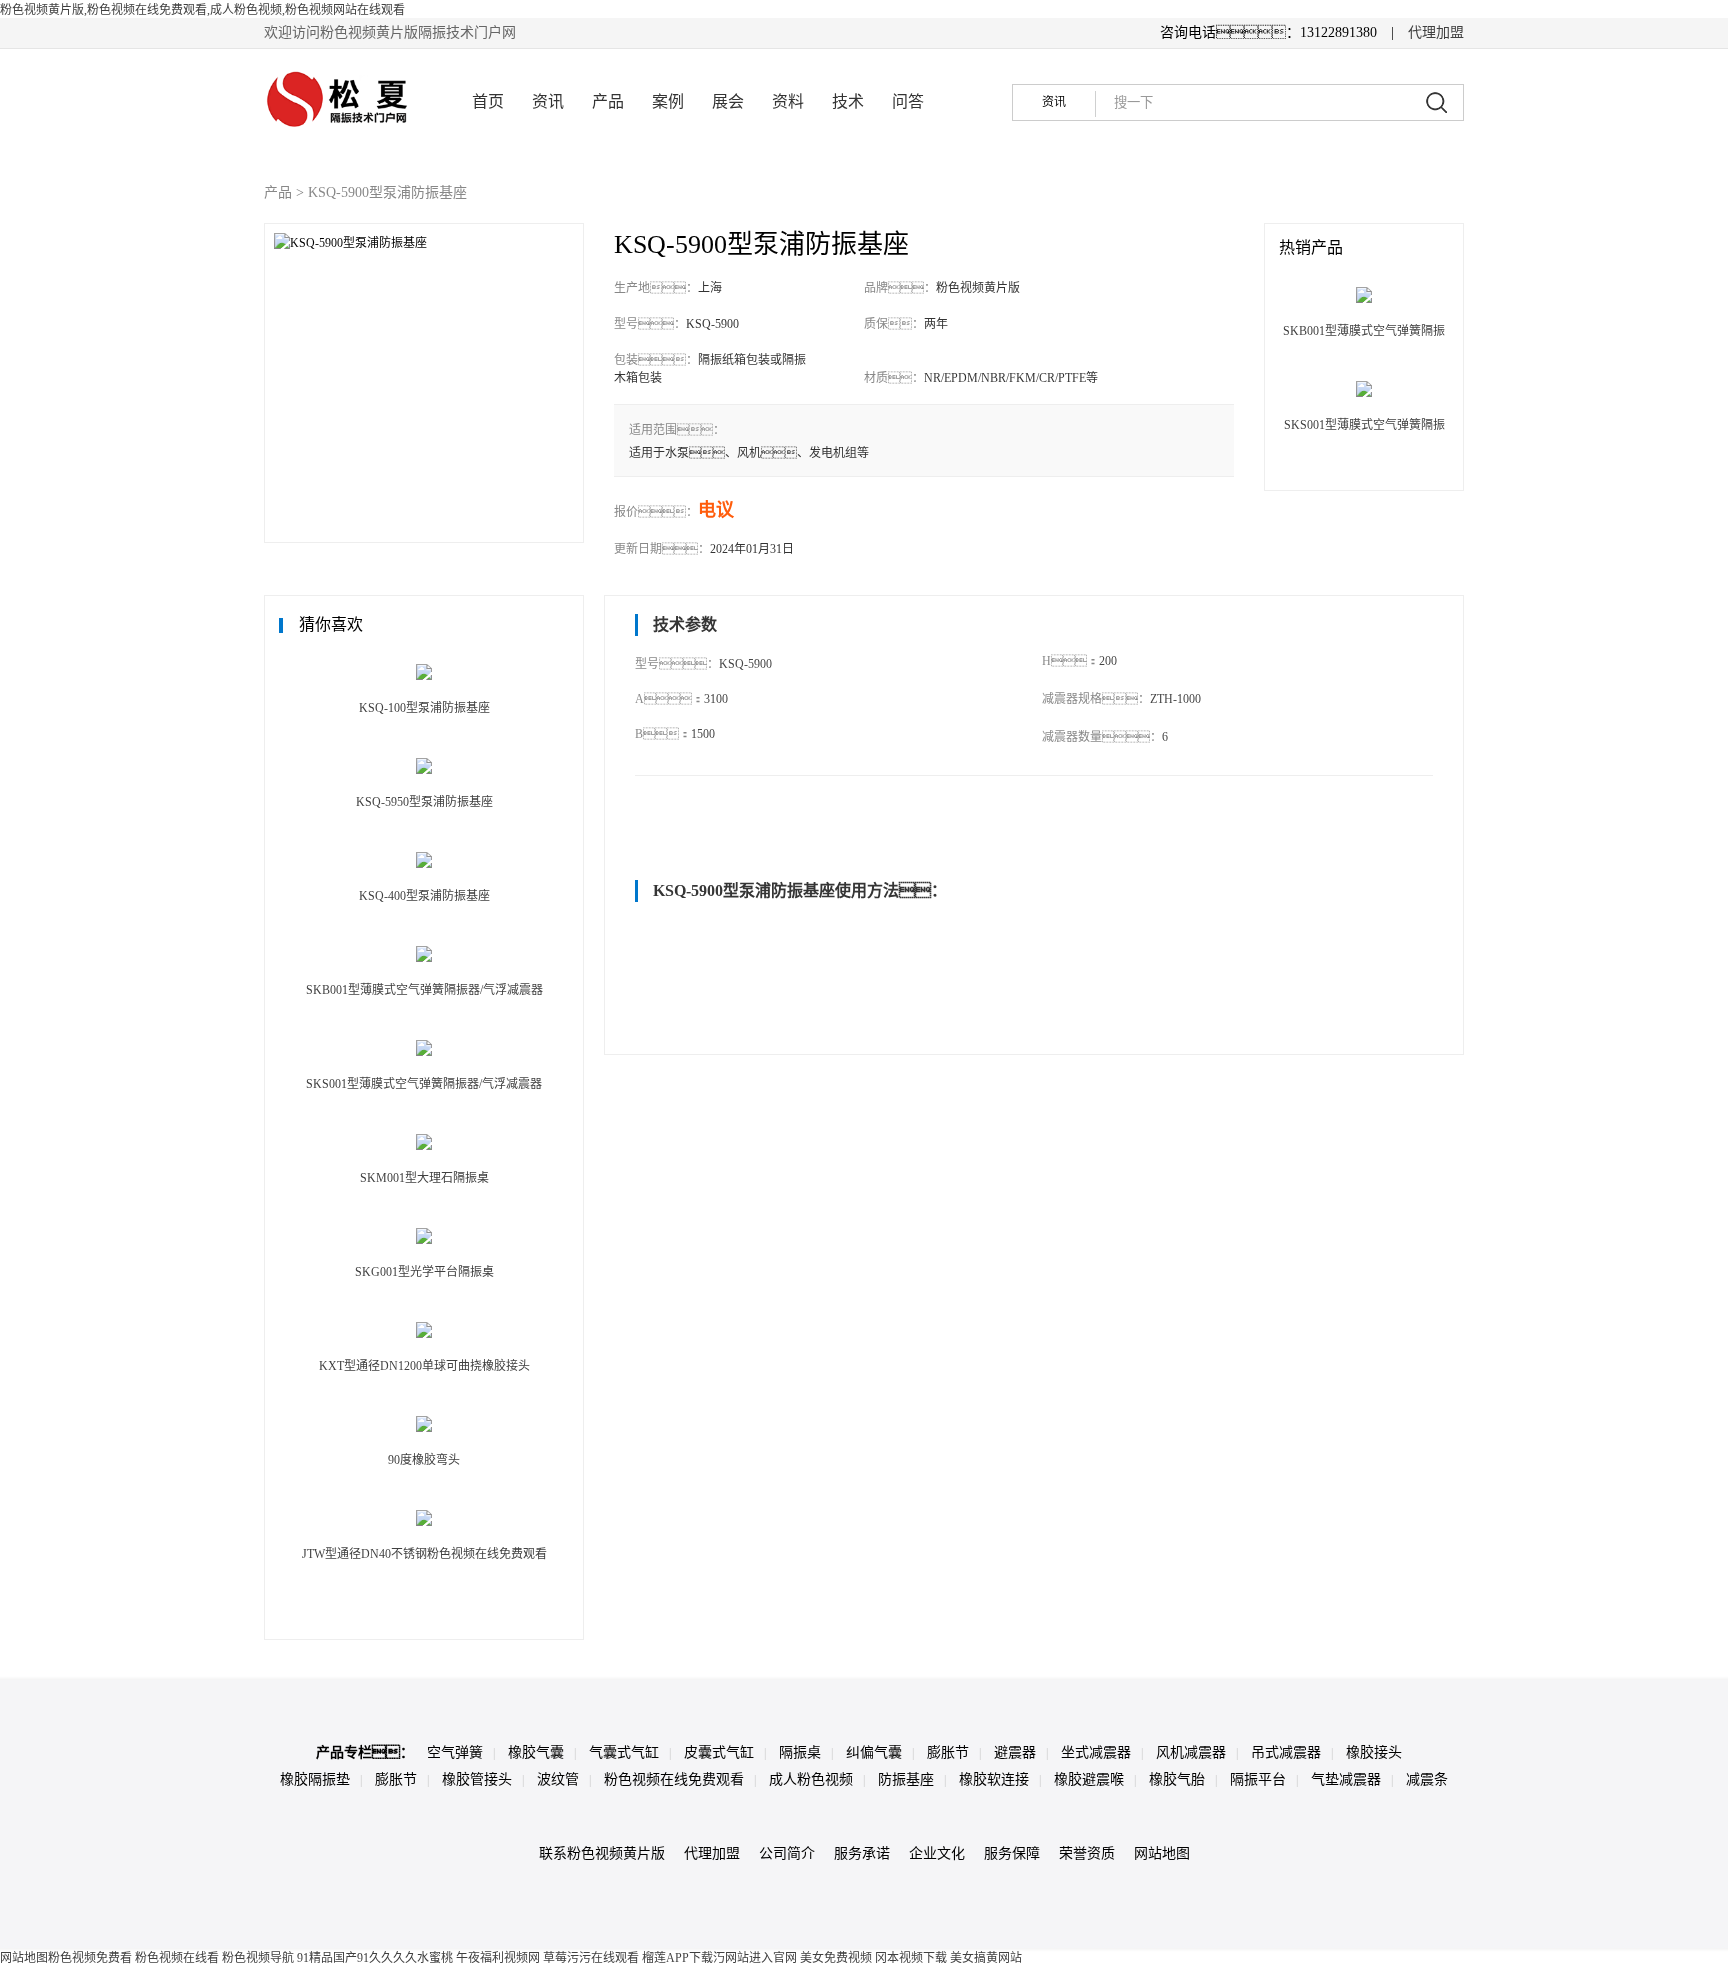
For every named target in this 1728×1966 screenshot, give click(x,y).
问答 (908, 101)
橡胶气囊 (536, 1752)
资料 (788, 101)
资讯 (548, 101)
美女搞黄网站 (986, 1958)
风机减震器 (1191, 1752)
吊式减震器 (1286, 1752)
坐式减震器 (1096, 1752)
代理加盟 (1436, 32)
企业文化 (937, 1853)
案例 (668, 101)
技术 (848, 101)
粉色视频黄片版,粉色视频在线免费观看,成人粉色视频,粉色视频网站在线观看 (202, 10)
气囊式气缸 (624, 1752)
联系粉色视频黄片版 (602, 1853)
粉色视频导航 (258, 1958)
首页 (488, 101)
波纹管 (558, 1779)
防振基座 (906, 1779)
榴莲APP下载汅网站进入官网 (719, 1958)
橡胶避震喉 (1089, 1779)
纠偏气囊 (874, 1752)
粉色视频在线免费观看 (674, 1779)
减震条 (1427, 1779)
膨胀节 (948, 1752)
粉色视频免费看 (90, 1958)
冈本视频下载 (911, 1958)
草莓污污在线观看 (591, 1958)
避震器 (1015, 1752)
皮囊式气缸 (719, 1752)
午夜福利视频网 (498, 1958)
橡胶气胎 (1177, 1779)
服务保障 (1012, 1853)
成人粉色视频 (811, 1779)
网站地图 (1162, 1853)
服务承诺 (862, 1853)
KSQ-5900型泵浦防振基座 (387, 192)
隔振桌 (800, 1752)
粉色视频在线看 (177, 1958)
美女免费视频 (836, 1958)
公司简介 (787, 1853)
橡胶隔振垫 (315, 1779)
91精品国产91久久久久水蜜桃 (375, 1958)
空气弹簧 (455, 1752)
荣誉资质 (1087, 1853)
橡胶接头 (1374, 1752)
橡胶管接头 (477, 1779)
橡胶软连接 (994, 1779)
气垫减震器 (1346, 1779)
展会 (728, 101)
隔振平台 (1258, 1779)
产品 (608, 101)
